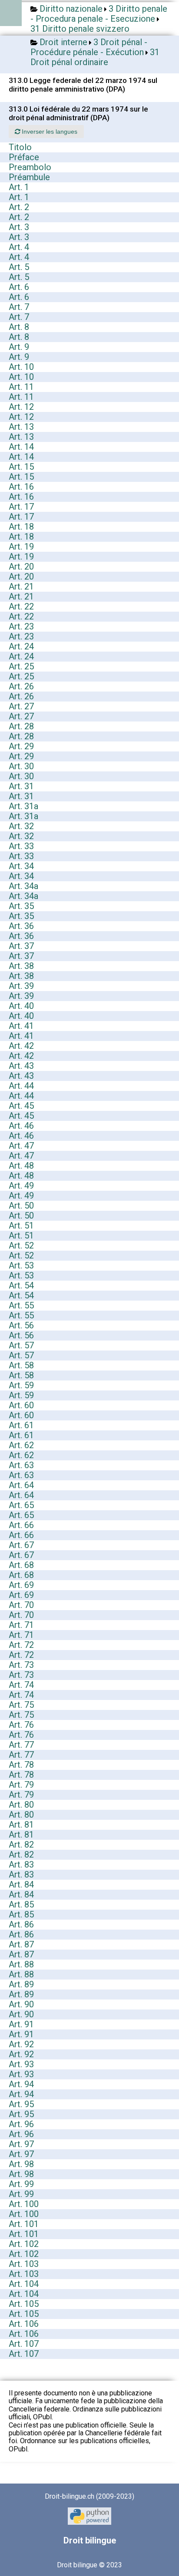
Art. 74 (21, 1685)
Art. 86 (21, 1924)
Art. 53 (21, 1265)
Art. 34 (21, 866)
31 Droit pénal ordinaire (95, 57)
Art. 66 (21, 1525)
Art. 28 (21, 726)
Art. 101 (24, 2224)
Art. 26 (21, 686)
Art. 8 (19, 327)
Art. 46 (21, 1126)
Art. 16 (21, 487)
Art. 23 (21, 626)
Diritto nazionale (71, 9)
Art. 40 (21, 1006)
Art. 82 (21, 1845)
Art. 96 (21, 2124)
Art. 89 (21, 1984)
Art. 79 (21, 1785)
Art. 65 (21, 1505)
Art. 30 (21, 766)
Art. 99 (21, 2184)
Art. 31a (23, 806)
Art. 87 (21, 1944)
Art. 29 (21, 746)
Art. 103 (24, 2264)
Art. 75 (21, 1705)
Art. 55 (21, 1305)
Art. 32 (21, 826)
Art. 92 (21, 2044)
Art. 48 (21, 1166)
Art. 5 (19, 267)
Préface (24, 157)
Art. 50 (21, 1206)
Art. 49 (21, 1186)
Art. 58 (21, 1365)
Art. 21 (21, 586)
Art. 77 (21, 1745)
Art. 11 (21, 387)
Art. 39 (21, 986)
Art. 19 (21, 547)
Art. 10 (21, 367)
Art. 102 (24, 2244)
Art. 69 (21, 1585)
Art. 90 (21, 2004)
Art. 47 (21, 1146)
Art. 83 (21, 1864)
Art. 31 (21, 786)
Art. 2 (19, 207)
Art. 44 (21, 1086)
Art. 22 (21, 606)
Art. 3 (19, 227)
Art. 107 (24, 2344)
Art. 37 (21, 946)
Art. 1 (19, 187)
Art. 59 (21, 1385)
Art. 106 (24, 2324)
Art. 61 (21, 1425)
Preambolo (30, 167)
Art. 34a (23, 886)
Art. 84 (21, 1884)
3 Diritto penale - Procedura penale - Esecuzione (99, 14)
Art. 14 (21, 447)
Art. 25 (21, 666)
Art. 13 (21, 427)
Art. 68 (21, 1565)
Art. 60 (21, 1405)
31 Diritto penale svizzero (80, 29)
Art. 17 (21, 507)
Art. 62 (21, 1445)
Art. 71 (21, 1625)
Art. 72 (21, 1645)
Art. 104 (24, 2284)
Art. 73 (21, 1665)
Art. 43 (21, 1066)
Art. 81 (21, 1825)
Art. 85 (21, 1904)
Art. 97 (21, 2144)
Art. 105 (24, 2304)
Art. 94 (21, 2084)
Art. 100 (24, 2204)
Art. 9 (19, 347)
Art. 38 (21, 966)
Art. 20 (21, 567)
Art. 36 (21, 926)
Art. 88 (21, 1964)
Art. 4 (19, 247)
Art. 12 (21, 407)
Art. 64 (21, 1485)
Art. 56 (21, 1325)
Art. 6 (19, 287)
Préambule (29, 177)
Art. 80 (21, 1805)
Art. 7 (19, 307)
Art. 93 (21, 2064)
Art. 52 (21, 1245)
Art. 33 (21, 846)
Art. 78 (21, 1765)
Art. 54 (21, 1285)
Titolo (20, 147)
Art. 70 (21, 1605)
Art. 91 (21, 2024)
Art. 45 (21, 1106)
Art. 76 (21, 1725)
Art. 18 (21, 527)
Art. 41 (21, 1026)
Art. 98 (21, 2164)
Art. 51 (21, 1225)
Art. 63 (21, 1465)
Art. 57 (21, 1345)
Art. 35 (21, 906)
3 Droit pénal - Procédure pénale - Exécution (89, 47)
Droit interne (63, 42)
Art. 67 (21, 1545)
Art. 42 (21, 1046)
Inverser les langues (49, 132)
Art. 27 (21, 706)
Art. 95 (21, 2104)
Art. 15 (21, 467)
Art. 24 (21, 646)
